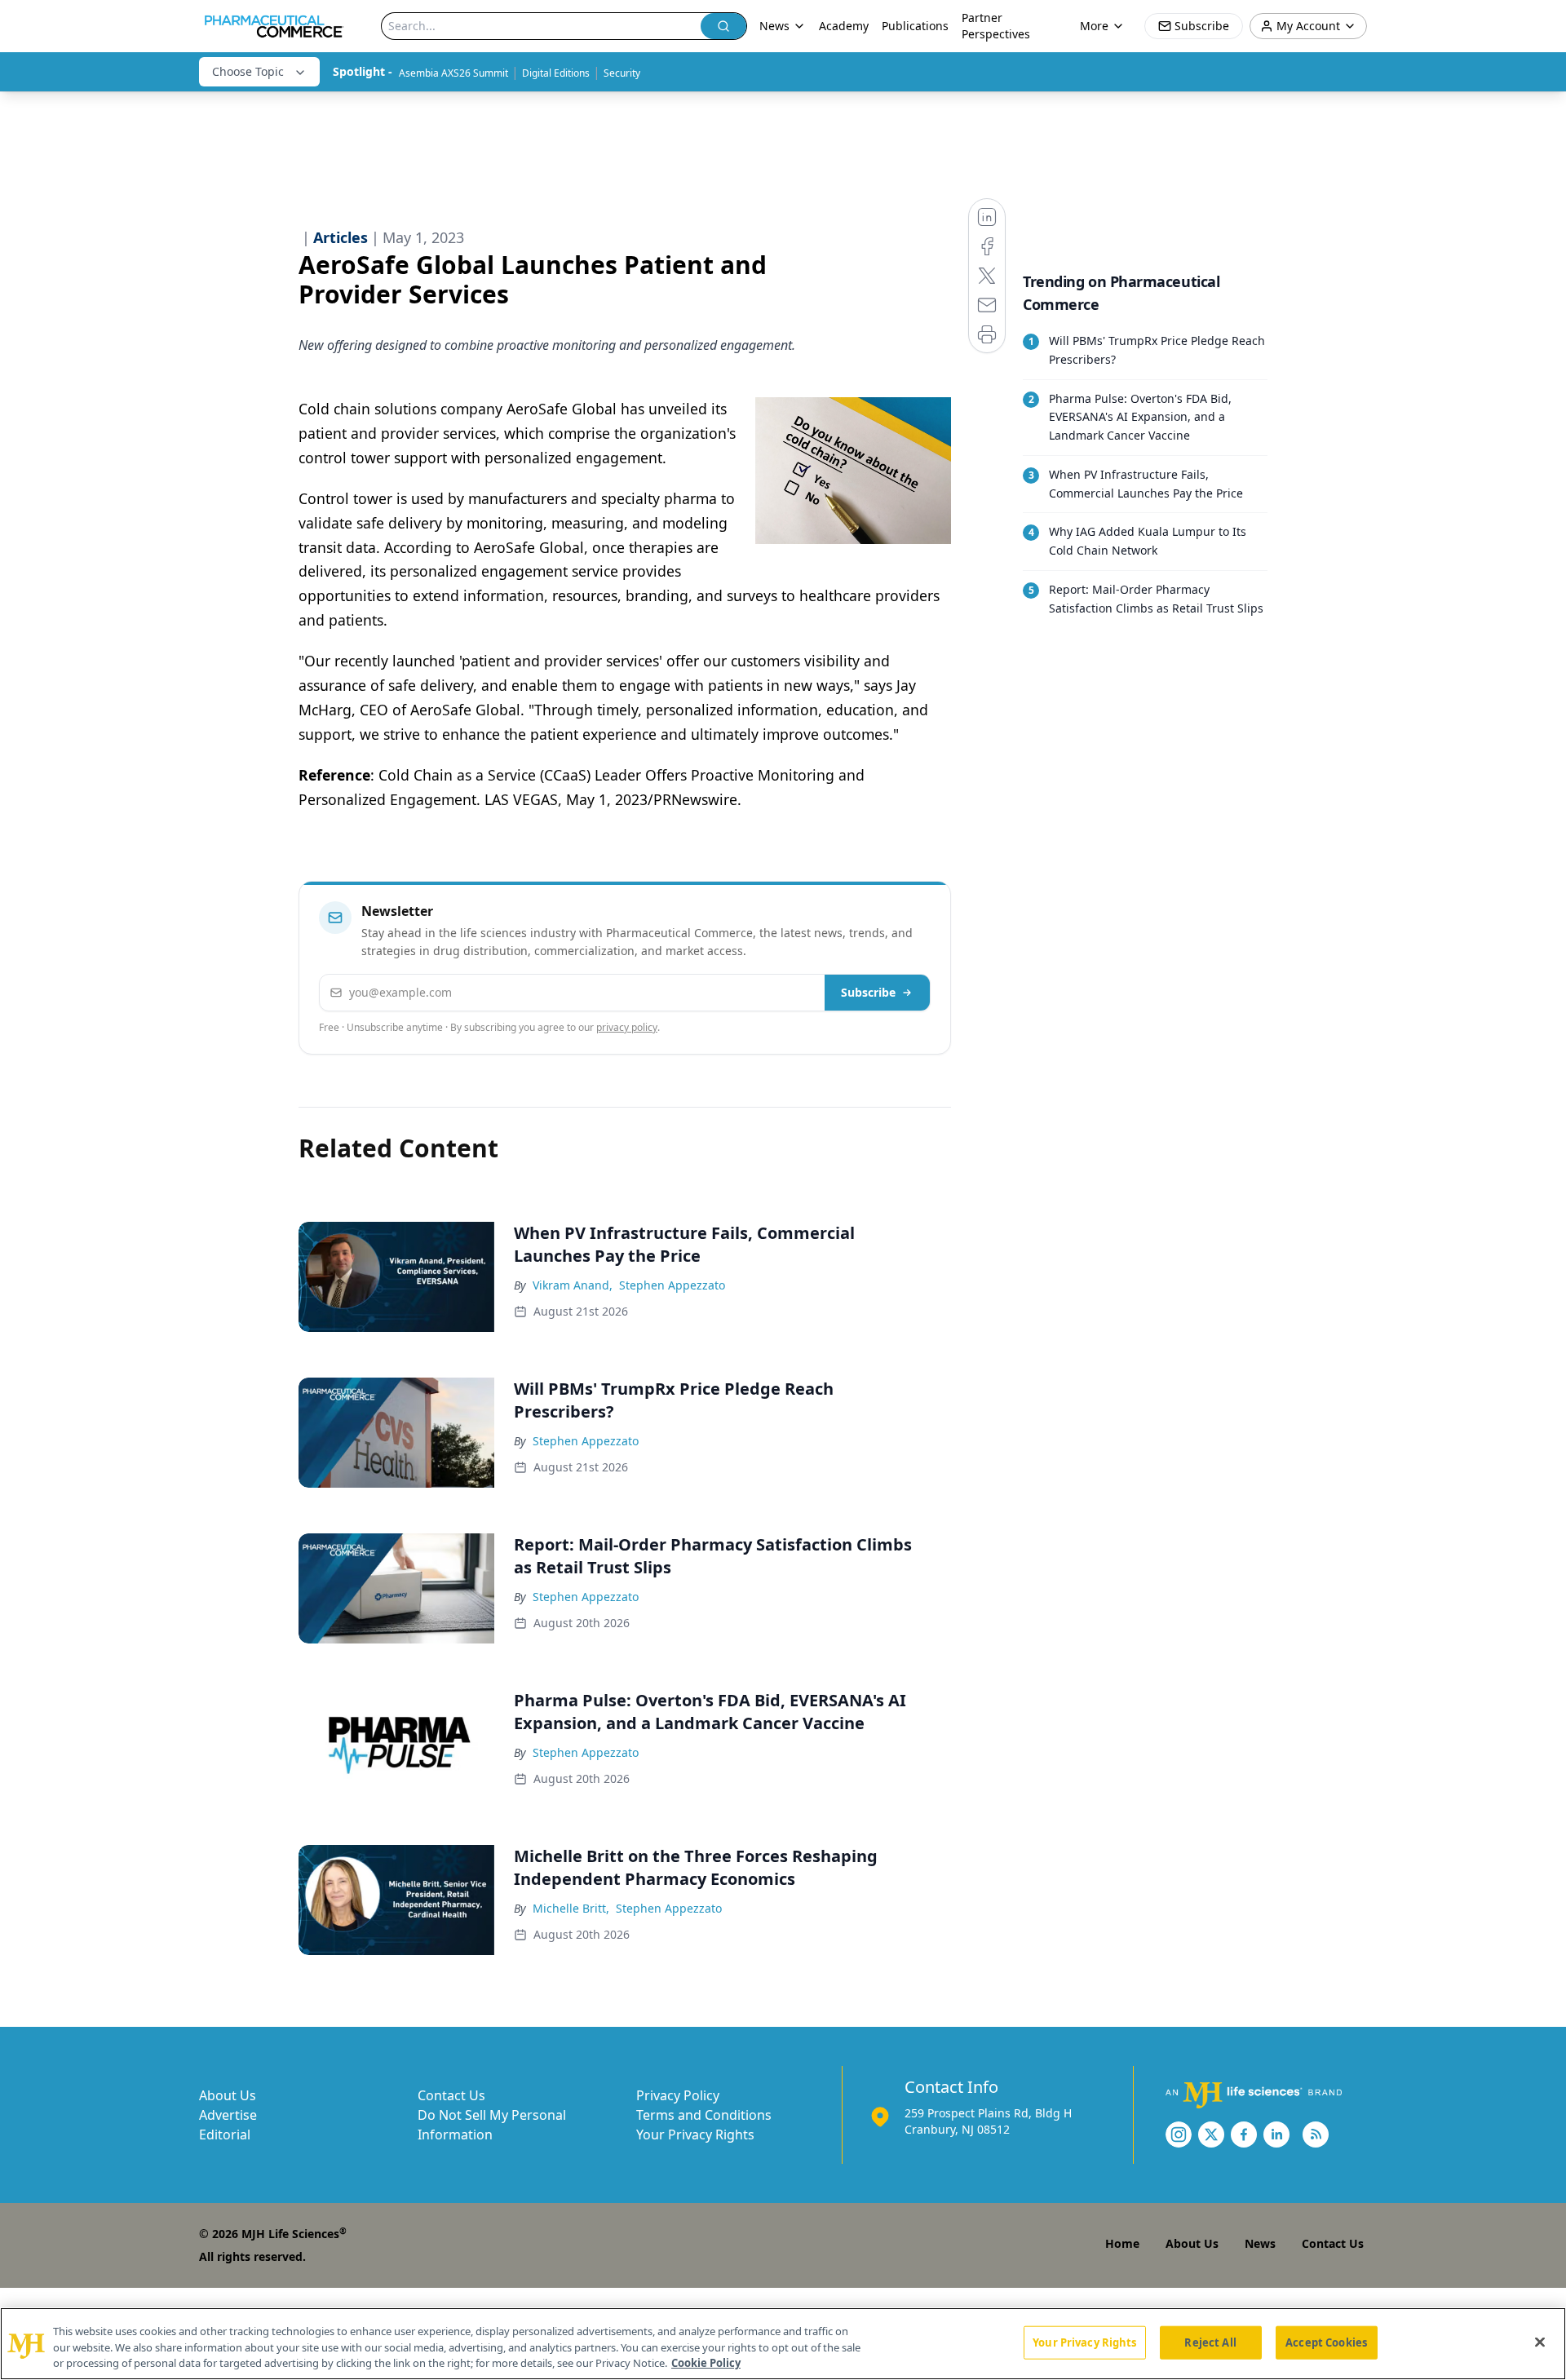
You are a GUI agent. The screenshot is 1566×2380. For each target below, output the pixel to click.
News (1260, 2243)
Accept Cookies (1326, 2342)
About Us (228, 2095)
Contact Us (451, 2095)
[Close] (1540, 2342)
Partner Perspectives (996, 26)
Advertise (228, 2115)
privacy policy (627, 1027)
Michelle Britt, (571, 1908)
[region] (783, 2344)
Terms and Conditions (704, 2115)
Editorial (225, 2134)
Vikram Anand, (573, 1285)
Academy (844, 26)
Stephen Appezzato (672, 1285)
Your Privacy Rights (695, 2134)
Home (1122, 2243)
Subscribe (868, 992)
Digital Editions (556, 73)
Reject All (1210, 2342)
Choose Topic (248, 71)
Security (622, 73)
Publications (915, 26)
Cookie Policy (706, 2363)
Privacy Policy (678, 2095)
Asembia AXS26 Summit (453, 73)
